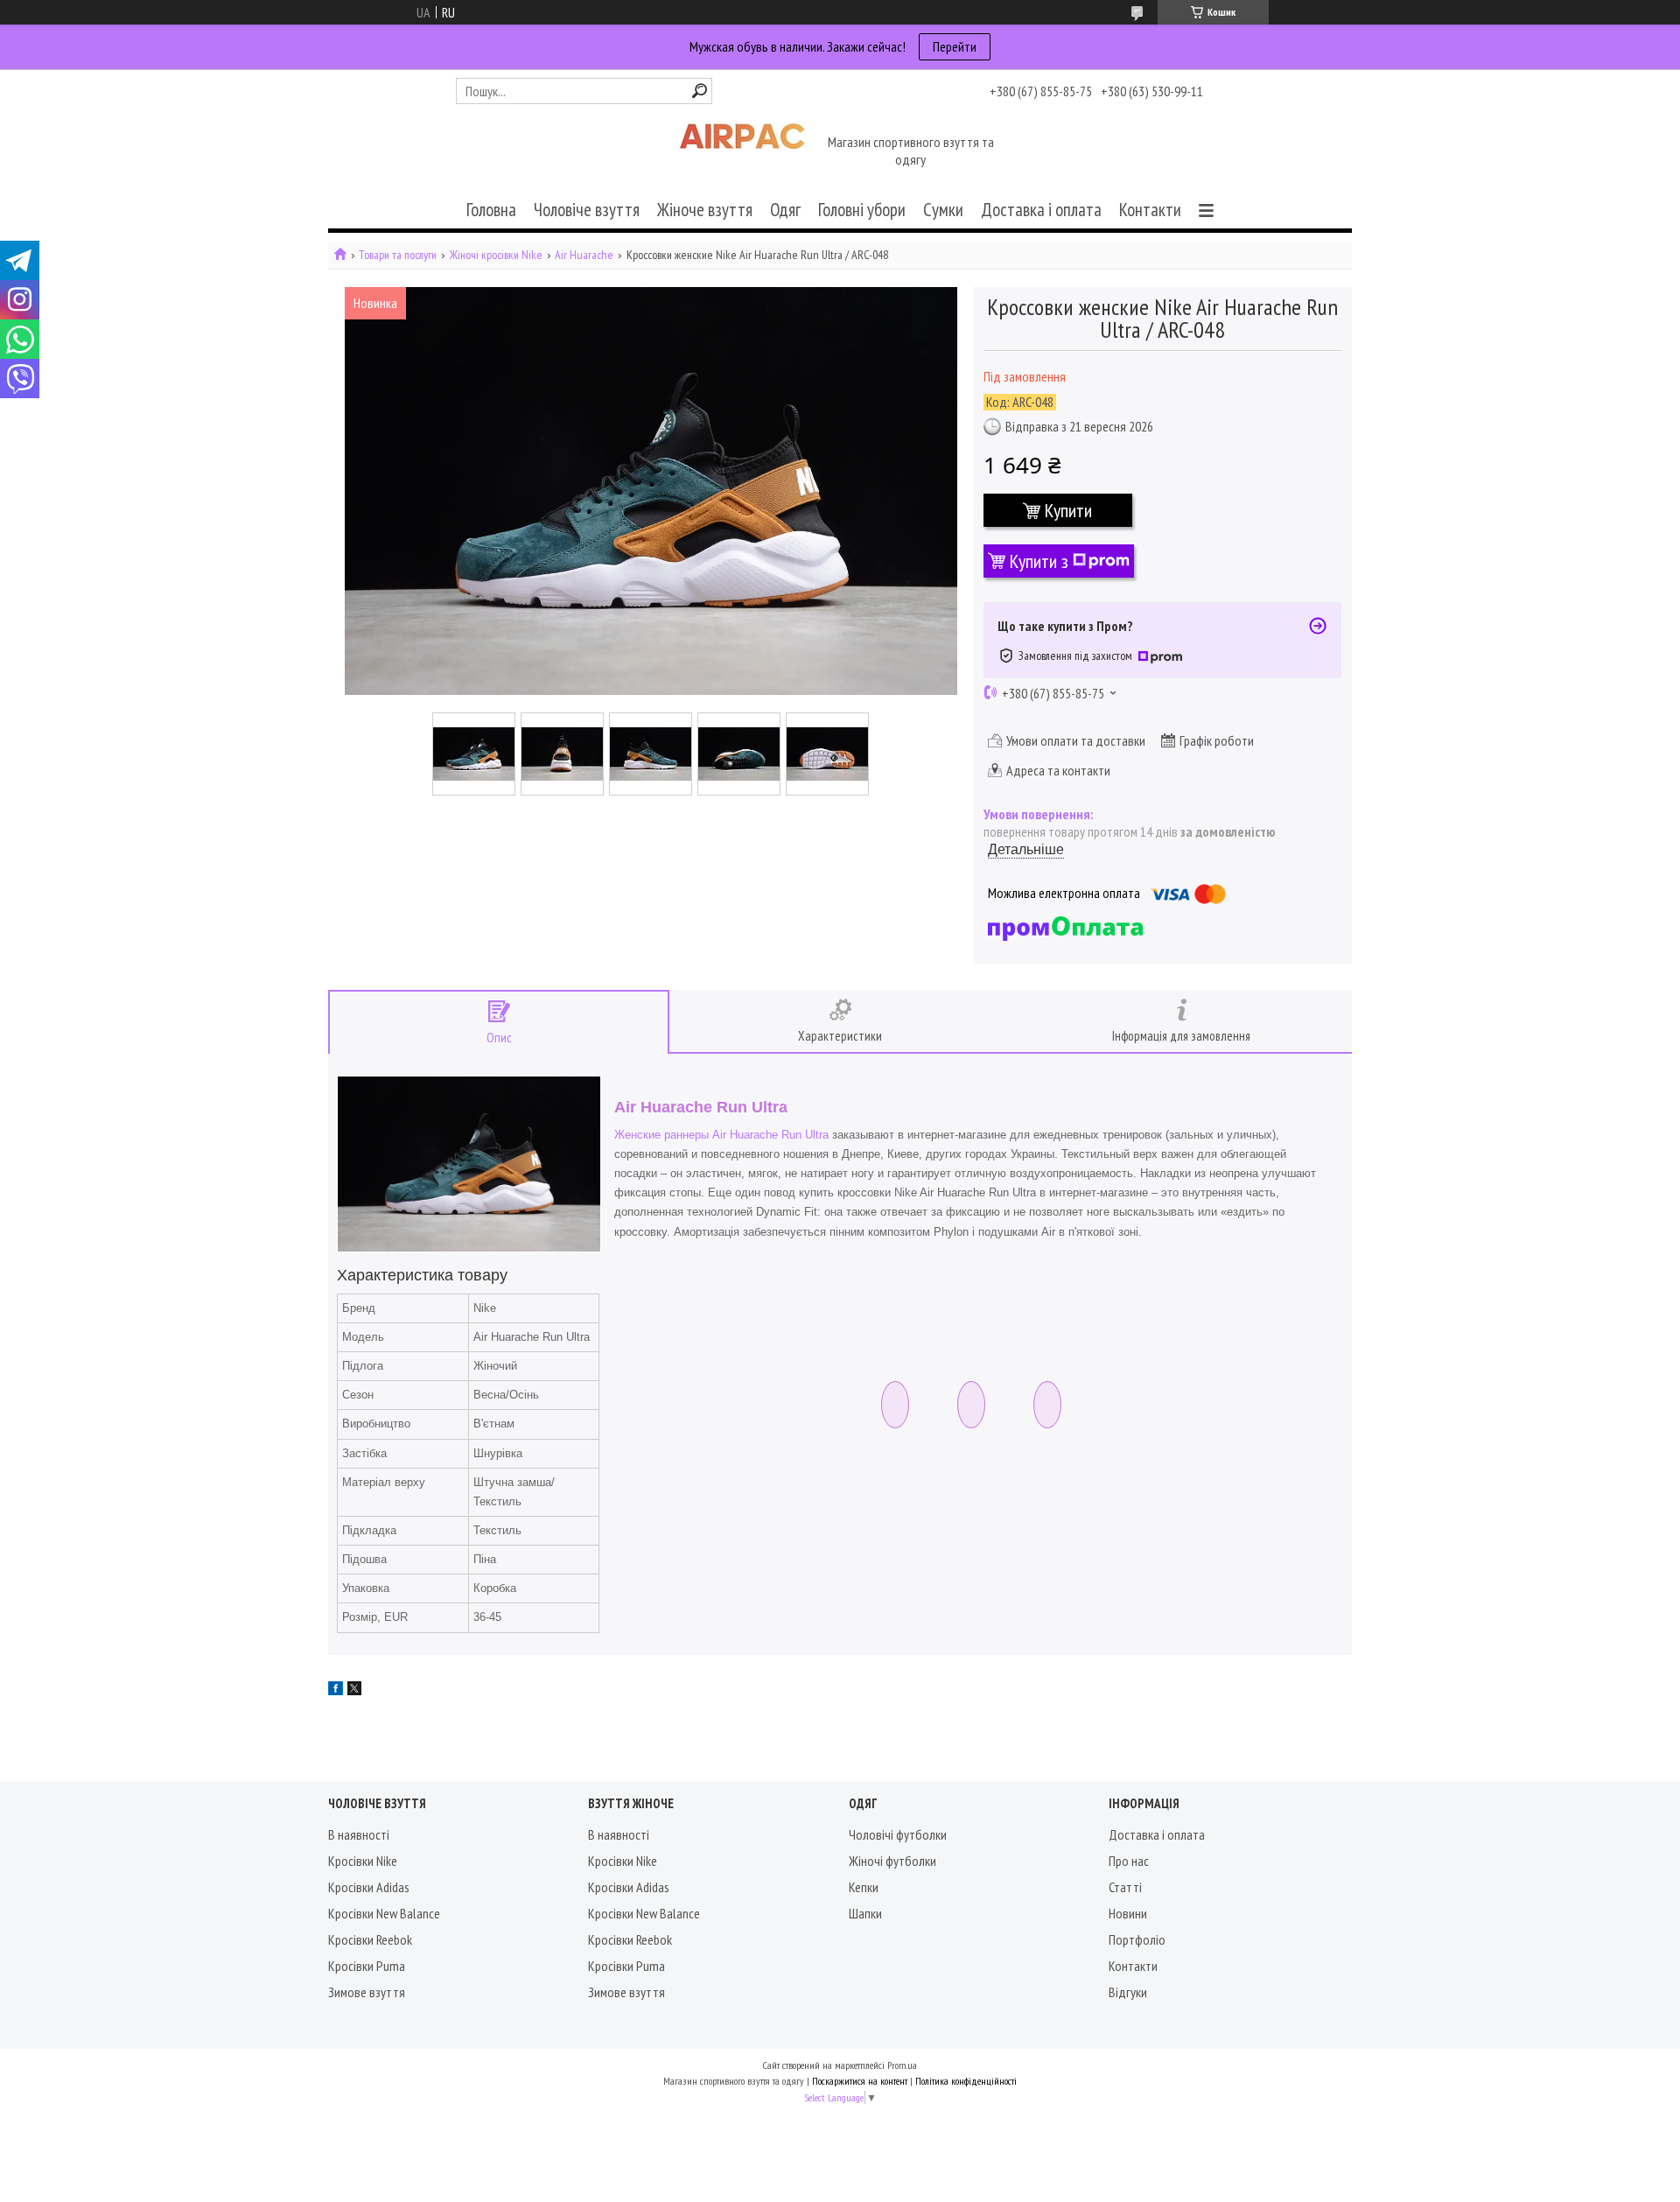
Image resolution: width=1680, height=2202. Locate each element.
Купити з (1039, 561)
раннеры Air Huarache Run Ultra (746, 1135)
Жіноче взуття (705, 210)
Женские (637, 1135)
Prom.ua (902, 2065)
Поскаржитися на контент (860, 2081)
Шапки (865, 1913)
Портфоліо (1137, 1939)
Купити (1068, 510)
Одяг (785, 210)
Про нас (1129, 1861)
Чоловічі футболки (898, 1834)
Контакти (1150, 210)
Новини (1128, 1913)
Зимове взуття (367, 1992)
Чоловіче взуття (587, 210)
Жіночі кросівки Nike (496, 255)
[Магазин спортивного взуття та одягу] (742, 152)
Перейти (955, 46)
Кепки (864, 1887)
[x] (354, 1690)
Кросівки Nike (363, 1861)
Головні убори (862, 210)
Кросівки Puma (367, 1966)
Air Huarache (584, 255)
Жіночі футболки (892, 1861)
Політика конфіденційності (966, 2081)
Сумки (943, 210)
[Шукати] (700, 91)
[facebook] (336, 1690)
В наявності (359, 1834)
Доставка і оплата (1041, 210)
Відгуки (1128, 1992)
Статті (1125, 1887)
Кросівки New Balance (384, 1913)
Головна (491, 210)
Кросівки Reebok (370, 1939)
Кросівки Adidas (369, 1887)
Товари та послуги (398, 255)
